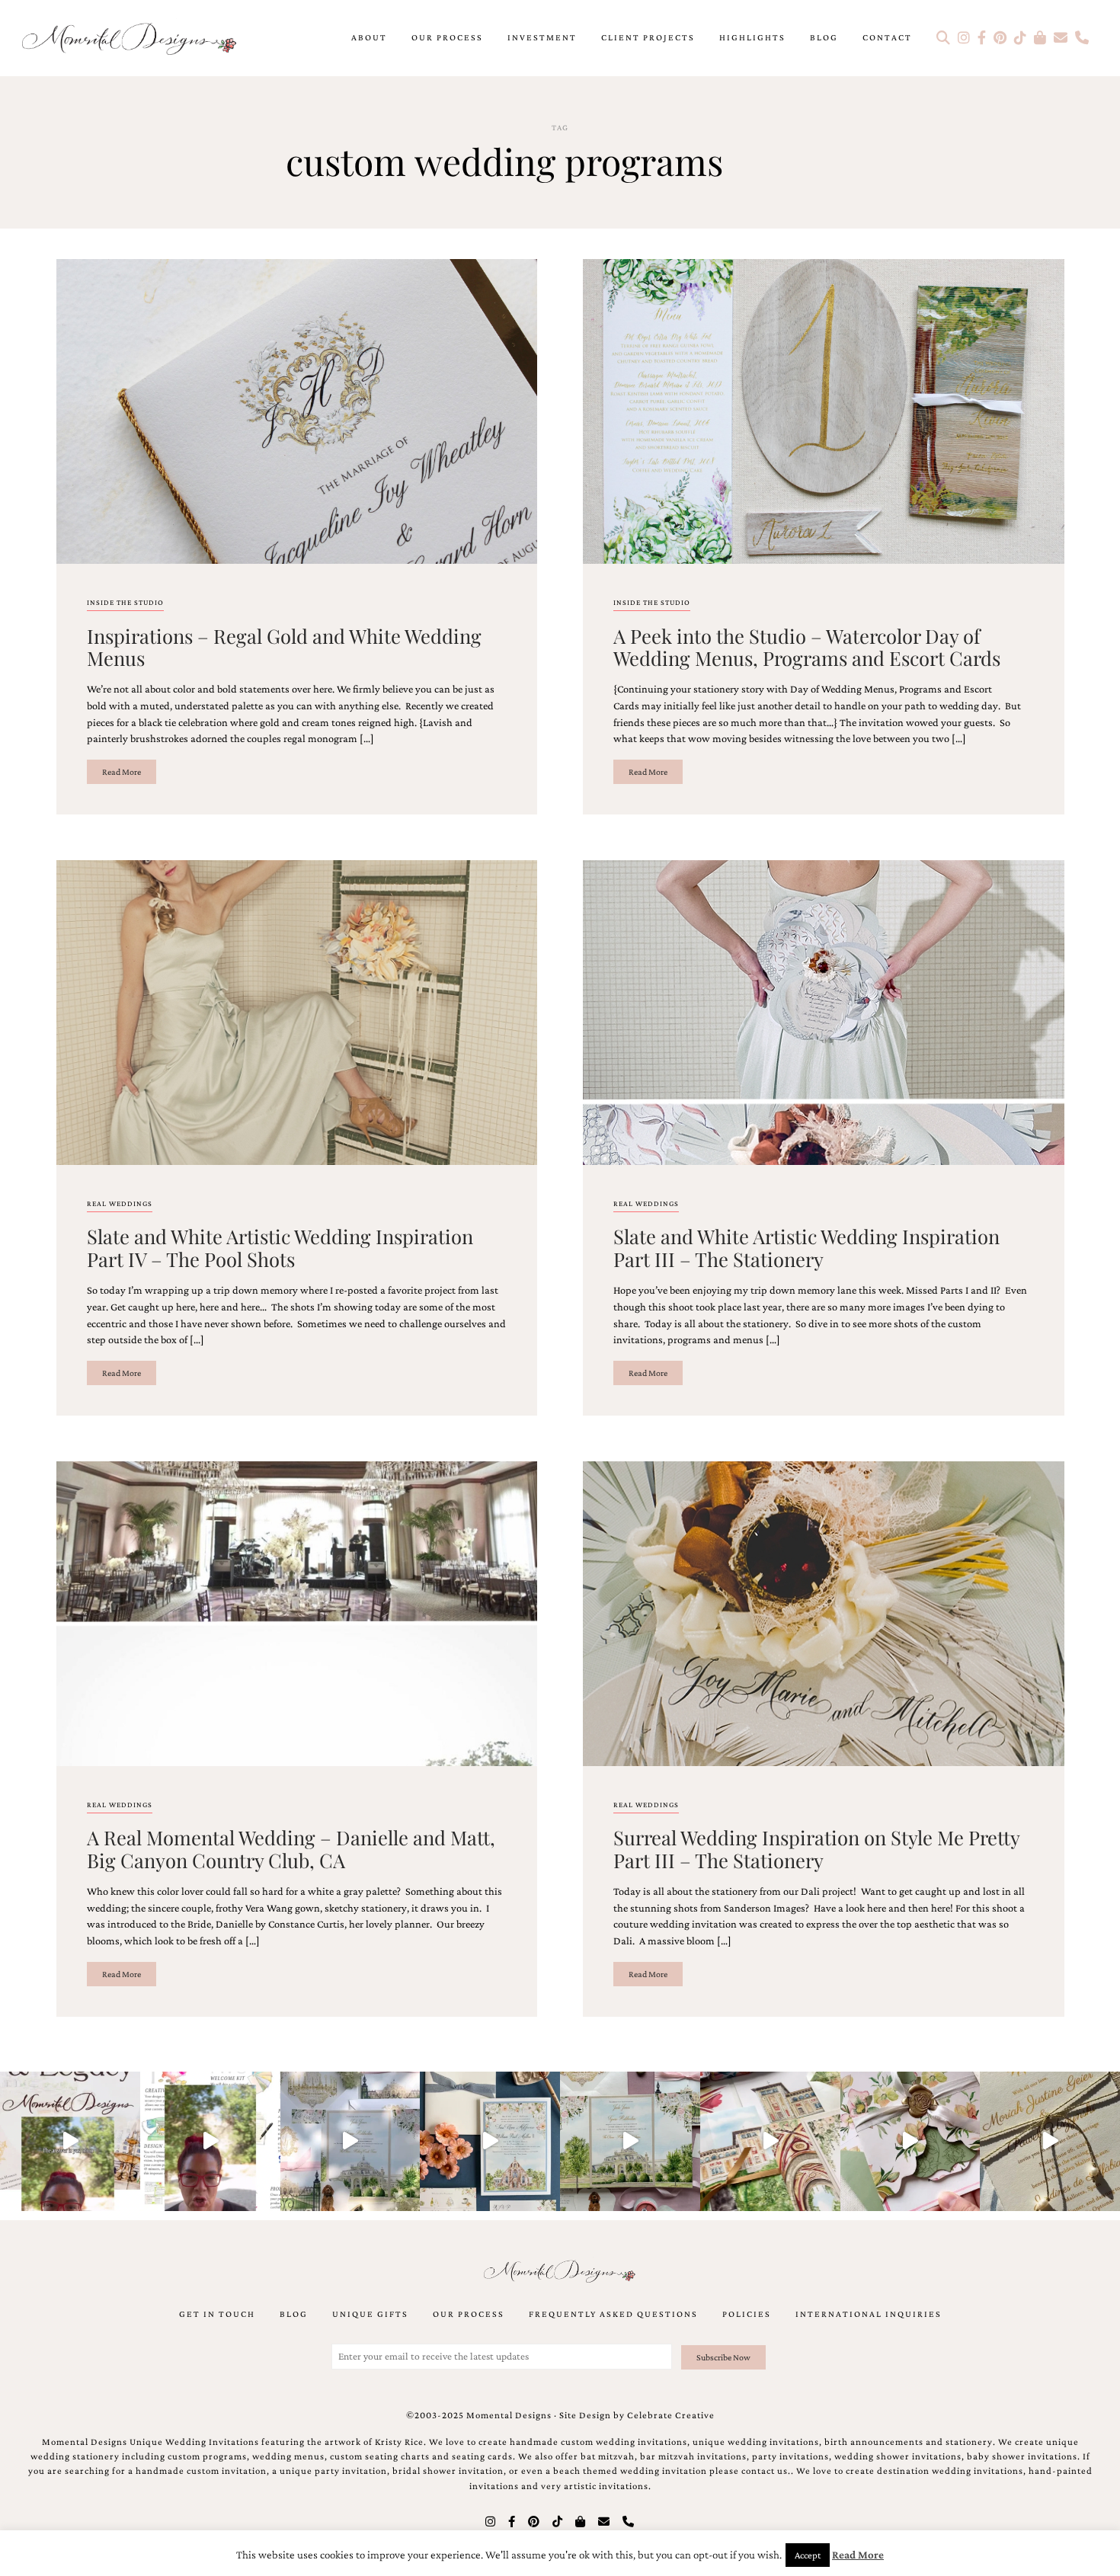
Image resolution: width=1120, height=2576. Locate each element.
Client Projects (648, 37)
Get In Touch (217, 2314)
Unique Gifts (370, 2314)
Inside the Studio (125, 602)
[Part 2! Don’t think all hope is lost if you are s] (70, 2142)
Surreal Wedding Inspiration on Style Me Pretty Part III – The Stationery (816, 1848)
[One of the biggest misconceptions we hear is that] (1050, 2142)
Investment (542, 37)
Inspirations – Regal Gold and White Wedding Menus (284, 646)
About (369, 37)
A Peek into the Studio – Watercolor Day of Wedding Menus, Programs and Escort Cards (807, 646)
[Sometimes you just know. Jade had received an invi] (630, 2142)
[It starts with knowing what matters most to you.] (770, 2142)
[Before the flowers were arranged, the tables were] (350, 2142)
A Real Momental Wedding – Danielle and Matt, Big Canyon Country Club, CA (291, 1848)
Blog (824, 37)
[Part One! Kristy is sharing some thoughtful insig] (210, 2142)
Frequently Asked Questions (613, 2314)
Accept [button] (808, 2555)
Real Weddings (120, 1203)
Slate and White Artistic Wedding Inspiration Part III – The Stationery (806, 1247)
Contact (887, 37)
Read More (122, 772)
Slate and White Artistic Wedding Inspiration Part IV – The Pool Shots (280, 1247)
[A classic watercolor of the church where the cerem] (490, 2142)
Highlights (752, 37)
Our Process (447, 37)
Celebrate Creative (671, 2415)
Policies (747, 2314)
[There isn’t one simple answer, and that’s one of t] (910, 2142)
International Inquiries (869, 2314)
